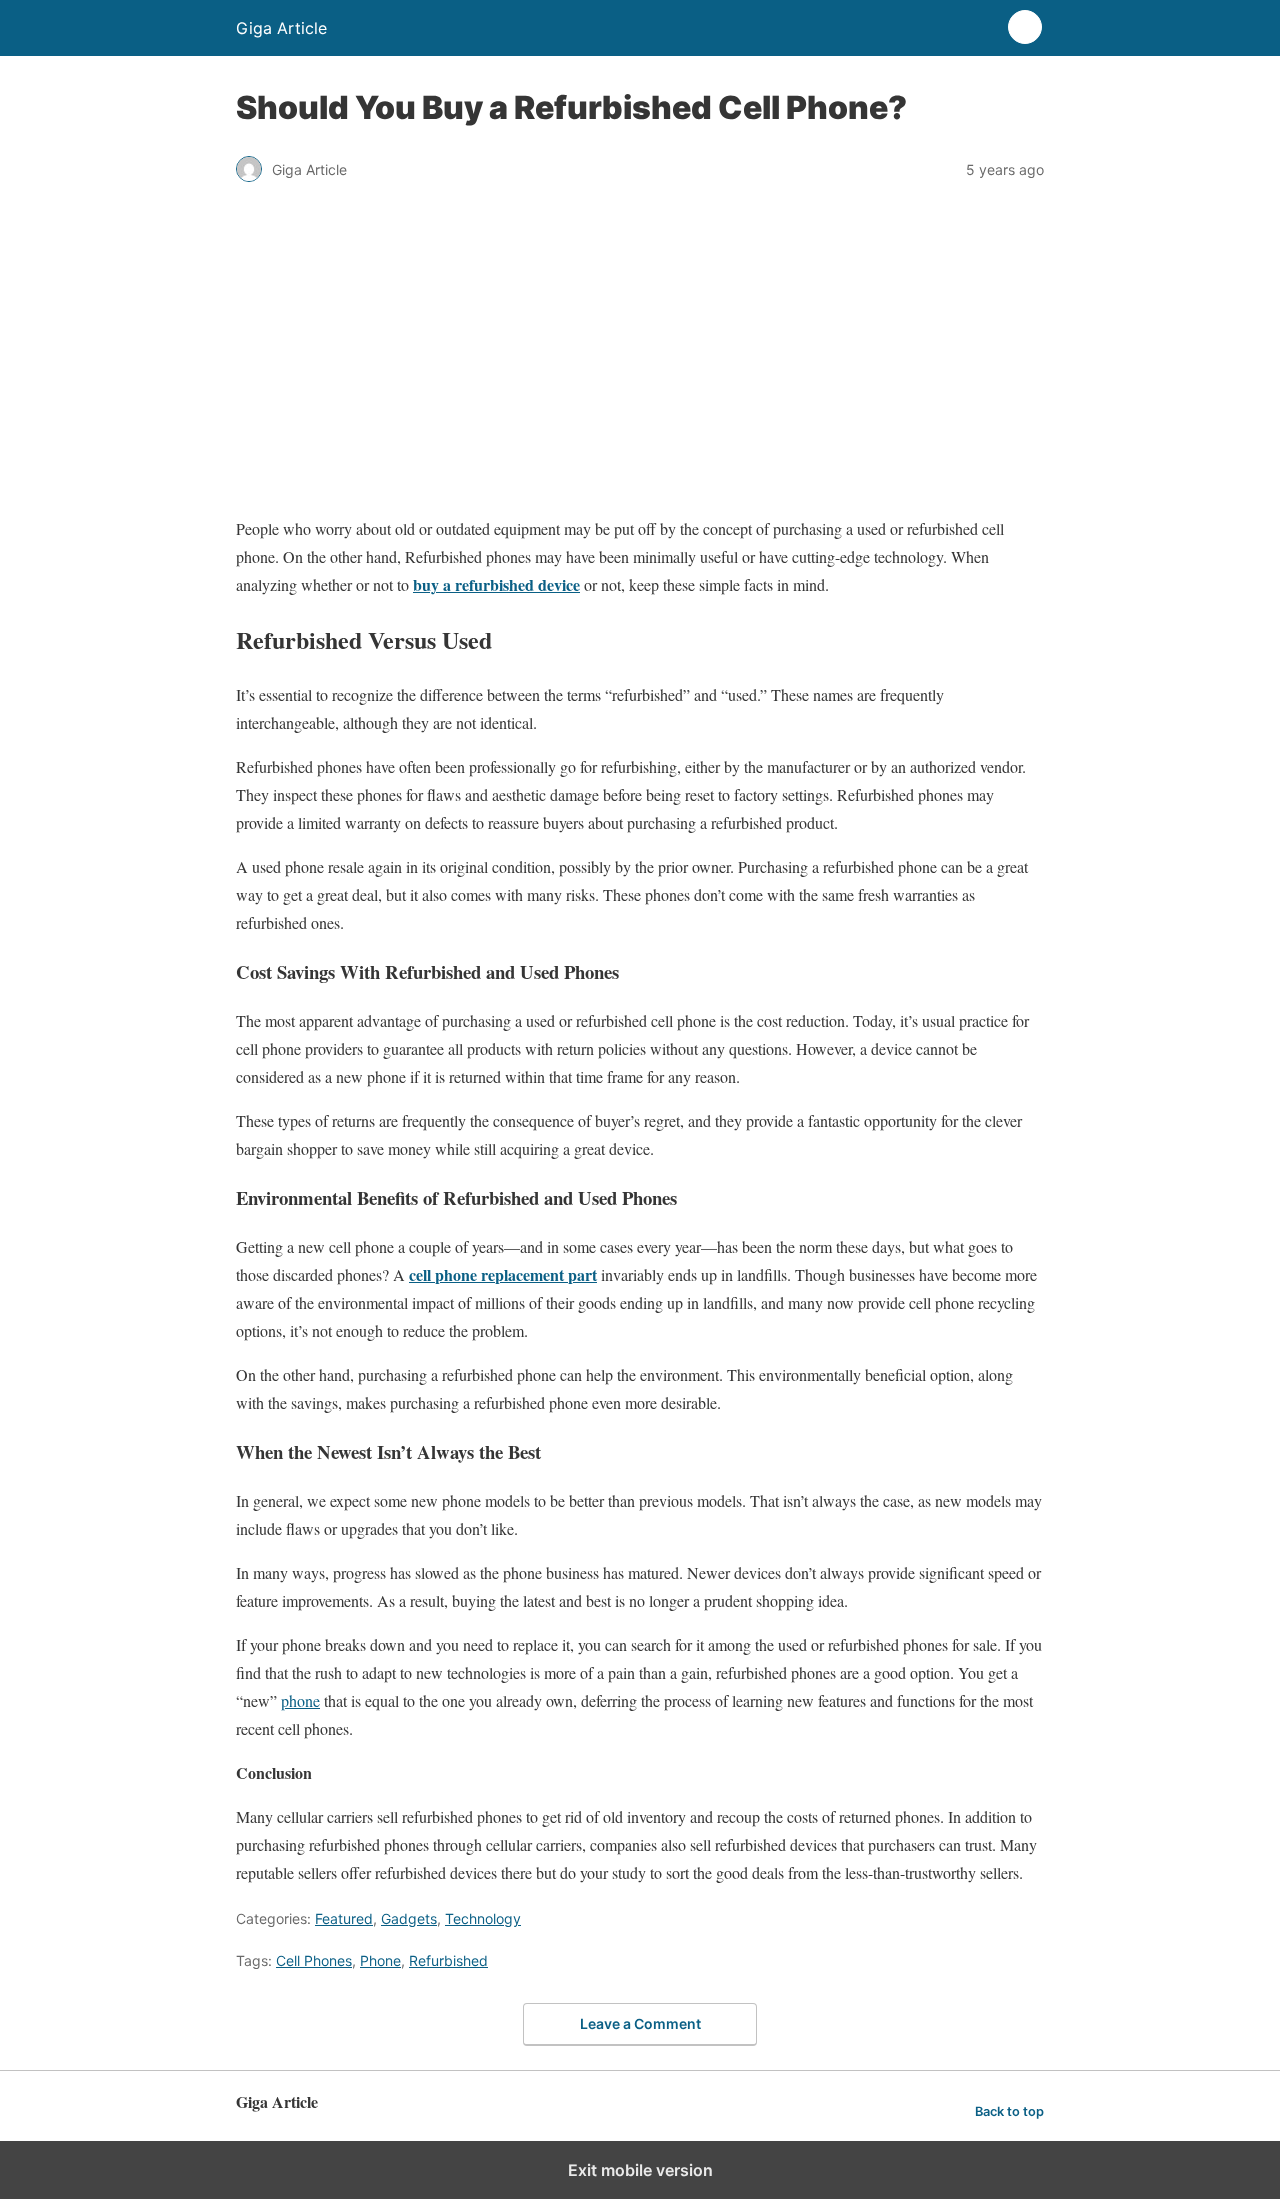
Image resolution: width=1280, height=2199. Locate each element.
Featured (344, 1918)
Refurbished (448, 1960)
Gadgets (409, 1918)
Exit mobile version (640, 2170)
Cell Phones (314, 1960)
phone (300, 1700)
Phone (380, 1960)
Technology (483, 1918)
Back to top (1009, 2111)
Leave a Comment (640, 2023)
